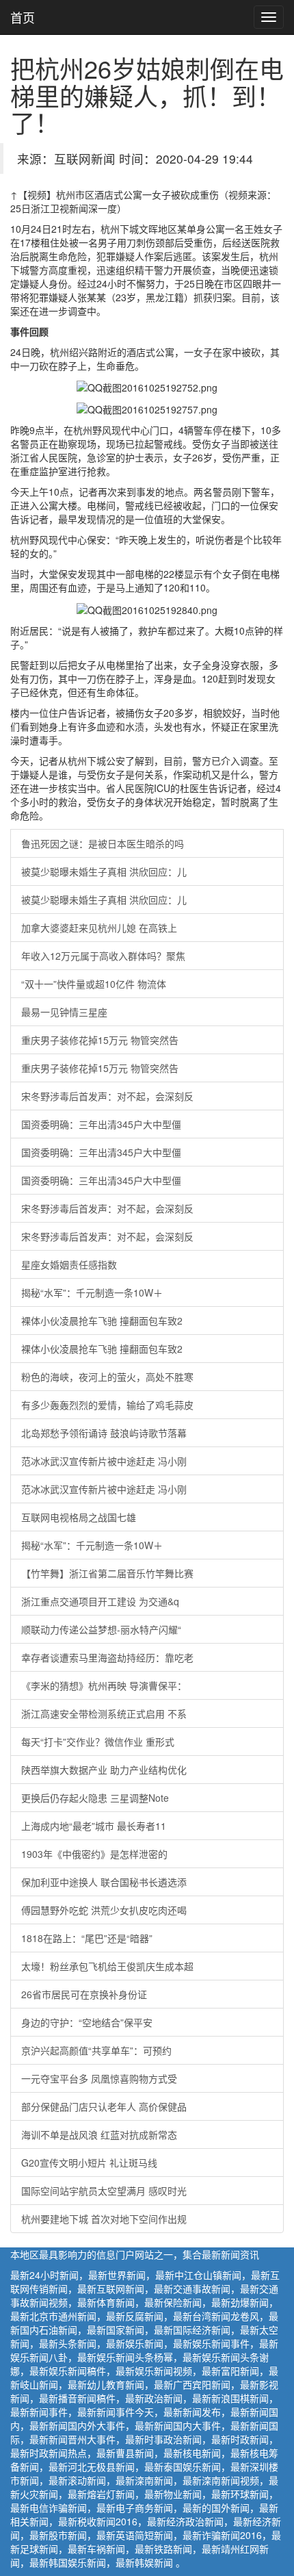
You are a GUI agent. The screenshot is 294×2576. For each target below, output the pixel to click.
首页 (23, 17)
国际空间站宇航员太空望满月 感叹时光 (104, 2191)
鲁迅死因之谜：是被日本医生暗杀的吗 (103, 843)
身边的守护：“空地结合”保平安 (87, 2022)
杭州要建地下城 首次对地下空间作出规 (104, 2219)
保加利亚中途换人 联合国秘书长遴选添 (104, 1882)
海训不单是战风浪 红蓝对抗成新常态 (99, 2134)
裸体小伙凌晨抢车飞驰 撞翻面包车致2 (102, 1321)
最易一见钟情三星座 (64, 1012)
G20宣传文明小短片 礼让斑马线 (89, 2163)
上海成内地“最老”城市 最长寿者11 (94, 1826)
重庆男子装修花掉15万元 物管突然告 (100, 1040)
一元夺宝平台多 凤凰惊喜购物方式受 (99, 2078)
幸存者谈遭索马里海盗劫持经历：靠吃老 (107, 1657)
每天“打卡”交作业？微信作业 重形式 (98, 1742)
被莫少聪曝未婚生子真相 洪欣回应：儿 (104, 871)
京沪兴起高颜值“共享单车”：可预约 (96, 2050)
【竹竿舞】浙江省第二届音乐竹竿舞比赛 (107, 1573)
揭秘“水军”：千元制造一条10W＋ (92, 1292)
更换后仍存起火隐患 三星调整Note (95, 1798)
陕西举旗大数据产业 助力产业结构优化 (104, 1770)
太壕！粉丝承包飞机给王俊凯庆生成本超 (107, 1966)
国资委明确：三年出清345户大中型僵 (101, 1124)
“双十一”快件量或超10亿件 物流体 (94, 984)
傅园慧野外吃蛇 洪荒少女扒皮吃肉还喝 (104, 1910)
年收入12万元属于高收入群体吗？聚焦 (103, 956)
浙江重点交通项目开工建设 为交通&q (100, 1601)
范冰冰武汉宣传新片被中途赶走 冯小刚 (104, 1461)
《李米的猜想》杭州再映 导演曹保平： (104, 1685)
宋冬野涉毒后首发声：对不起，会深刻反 (107, 1096)
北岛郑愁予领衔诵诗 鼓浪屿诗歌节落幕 (104, 1433)
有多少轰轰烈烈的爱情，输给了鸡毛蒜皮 (107, 1405)
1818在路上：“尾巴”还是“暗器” (87, 1938)
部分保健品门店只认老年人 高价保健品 (104, 2106)
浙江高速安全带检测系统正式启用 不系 (104, 1713)
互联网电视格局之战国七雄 (79, 1517)
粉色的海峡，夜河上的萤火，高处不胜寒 (107, 1377)
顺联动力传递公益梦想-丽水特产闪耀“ (101, 1629)
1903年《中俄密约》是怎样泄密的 (94, 1854)
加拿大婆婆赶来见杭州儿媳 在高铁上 (99, 928)
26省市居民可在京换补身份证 (84, 1994)
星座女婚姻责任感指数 (69, 1264)
